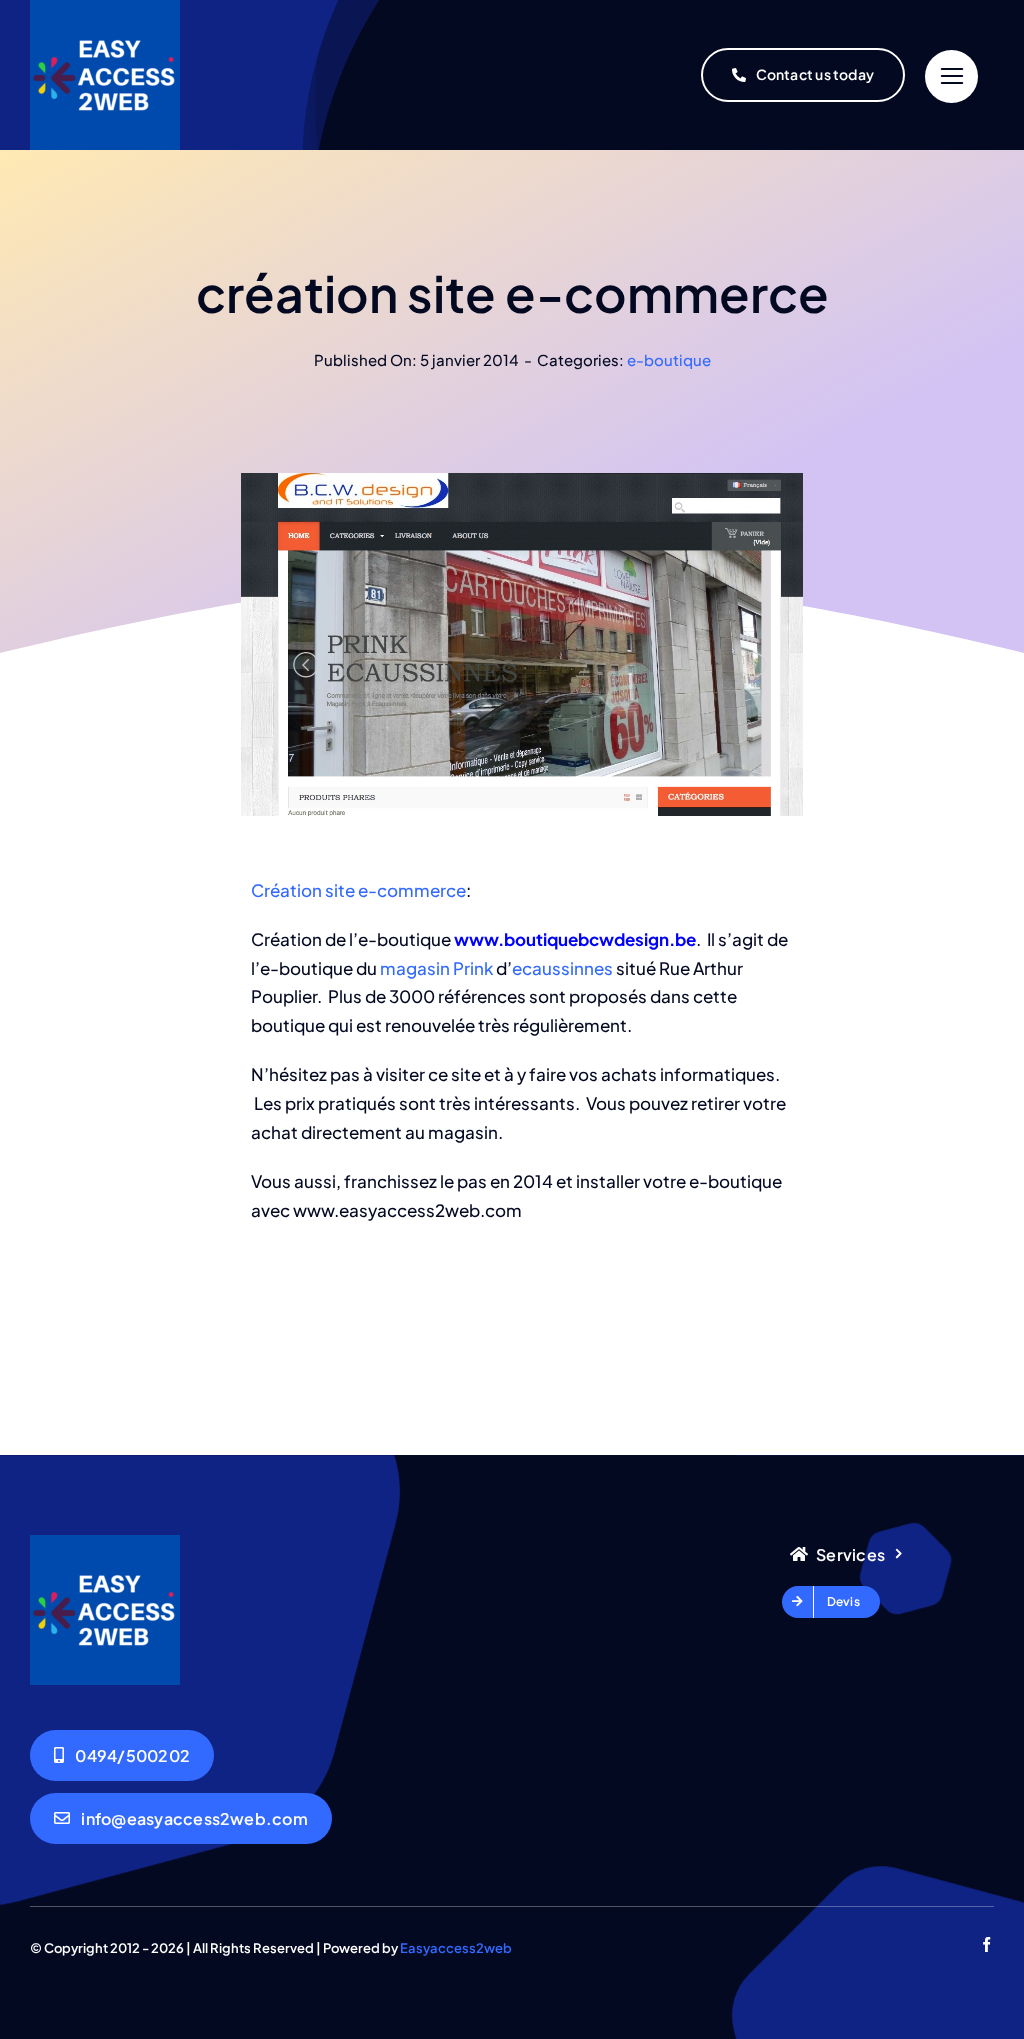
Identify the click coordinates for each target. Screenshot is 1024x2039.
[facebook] (986, 1944)
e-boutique (669, 359)
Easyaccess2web (456, 1948)
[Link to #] (951, 76)
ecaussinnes (562, 968)
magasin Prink (436, 968)
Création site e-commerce (358, 890)
